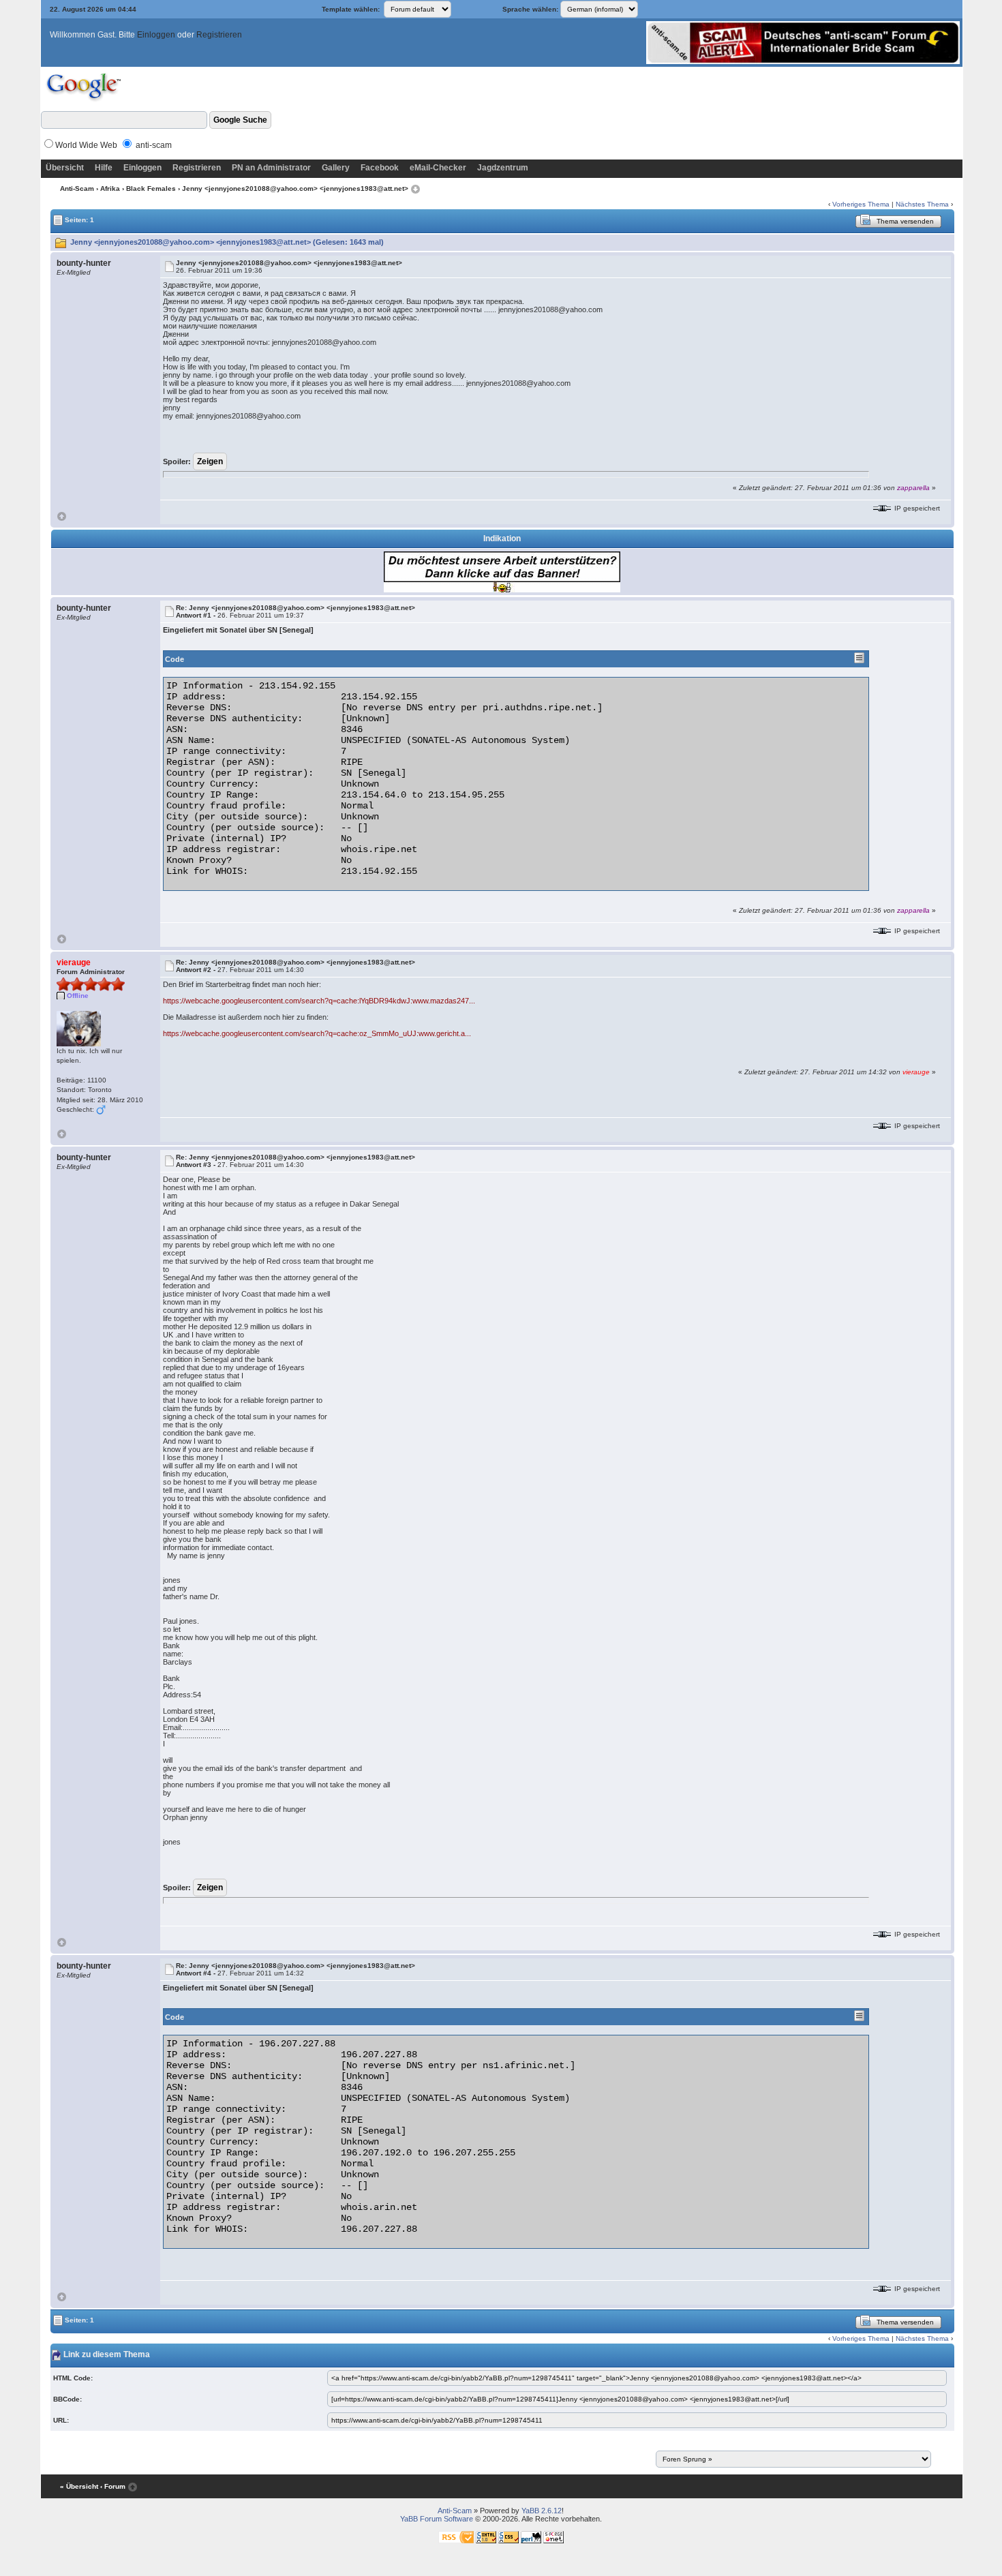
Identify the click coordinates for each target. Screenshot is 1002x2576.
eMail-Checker (438, 168)
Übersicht (65, 168)
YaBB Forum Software (437, 2519)
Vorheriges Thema (861, 204)
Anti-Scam (77, 188)
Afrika (110, 188)
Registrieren (219, 35)
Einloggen (156, 35)
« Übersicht (79, 2486)
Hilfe (104, 168)
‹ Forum (113, 2486)
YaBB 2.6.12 (542, 2511)
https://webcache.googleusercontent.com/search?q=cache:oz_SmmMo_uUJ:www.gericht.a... (317, 1033)
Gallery (336, 168)
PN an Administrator (271, 168)
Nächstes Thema (922, 204)
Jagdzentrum (503, 168)
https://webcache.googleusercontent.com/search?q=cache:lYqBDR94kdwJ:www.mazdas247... (319, 1001)
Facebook (380, 168)
